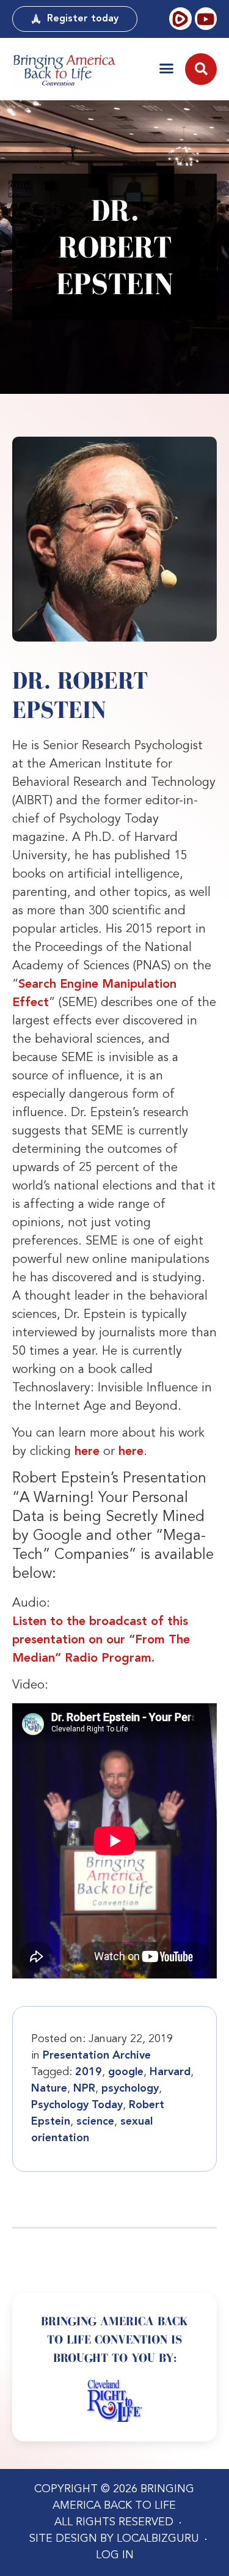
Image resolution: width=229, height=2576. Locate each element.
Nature (49, 2089)
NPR (84, 2089)
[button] (166, 68)
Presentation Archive (97, 2056)
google (126, 2072)
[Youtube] (206, 18)
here (87, 1452)
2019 (89, 2072)
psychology (130, 2089)
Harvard (170, 2072)
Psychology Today (77, 2105)
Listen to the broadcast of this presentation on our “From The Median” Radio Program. (101, 1640)
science (95, 2122)
